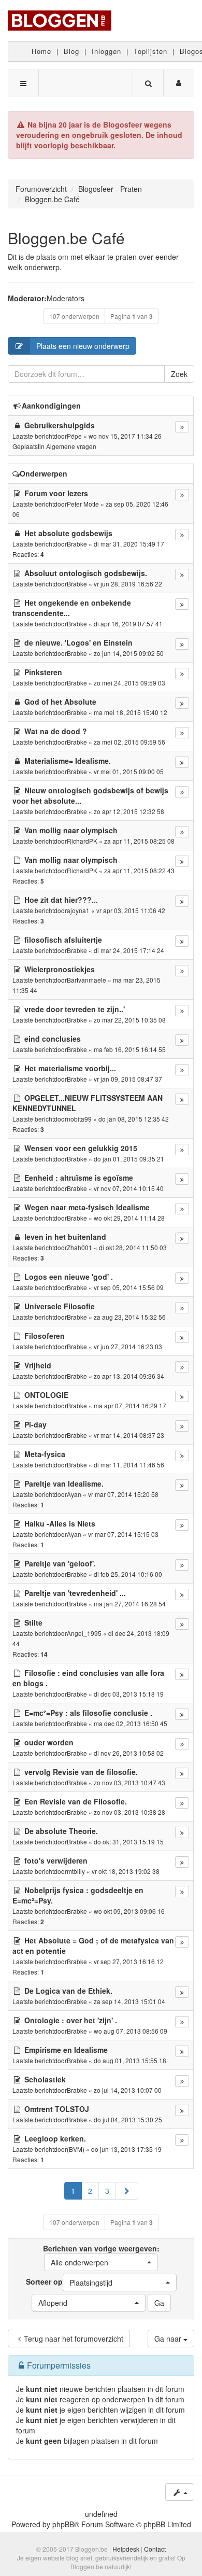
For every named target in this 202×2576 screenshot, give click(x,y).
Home (41, 51)
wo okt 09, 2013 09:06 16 (129, 1911)
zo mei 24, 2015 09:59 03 (129, 683)
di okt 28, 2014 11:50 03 (133, 1247)
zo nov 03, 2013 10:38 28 (129, 1812)
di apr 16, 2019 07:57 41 (128, 624)
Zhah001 (80, 1247)
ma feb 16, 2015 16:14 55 (130, 1049)
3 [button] (107, 2191)
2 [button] (90, 2191)
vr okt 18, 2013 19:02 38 (126, 1871)
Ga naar (169, 2339)
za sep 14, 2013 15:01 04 (129, 2001)
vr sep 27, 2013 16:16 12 (129, 1961)
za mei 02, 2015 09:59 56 (129, 742)
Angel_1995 (84, 1633)
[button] (127, 2191)
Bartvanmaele (86, 980)
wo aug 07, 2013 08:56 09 (131, 2031)
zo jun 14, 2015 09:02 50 (129, 653)
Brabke (77, 544)
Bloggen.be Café (66, 238)
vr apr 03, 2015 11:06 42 (131, 910)
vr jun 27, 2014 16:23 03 (128, 1346)
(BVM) (76, 2149)
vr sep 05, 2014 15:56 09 (129, 1287)
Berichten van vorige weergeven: (101, 2255)
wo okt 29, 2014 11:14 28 (129, 1218)
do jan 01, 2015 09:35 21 (129, 1159)
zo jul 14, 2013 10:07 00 (128, 2090)
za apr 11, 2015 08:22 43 (139, 870)
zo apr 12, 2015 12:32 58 (129, 811)
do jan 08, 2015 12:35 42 (134, 1119)
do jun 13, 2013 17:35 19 (126, 2149)
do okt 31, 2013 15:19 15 (129, 1842)
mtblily (76, 1871)
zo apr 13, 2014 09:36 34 (129, 1376)
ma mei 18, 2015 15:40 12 (131, 712)
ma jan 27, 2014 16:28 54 (130, 1604)
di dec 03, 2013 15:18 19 (129, 1694)
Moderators (66, 298)
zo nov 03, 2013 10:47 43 (129, 1782)
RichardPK (82, 841)
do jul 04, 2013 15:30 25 (128, 2119)
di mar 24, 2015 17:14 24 (129, 950)
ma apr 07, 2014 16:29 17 (130, 1405)
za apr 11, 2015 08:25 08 (139, 841)
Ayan (74, 1494)
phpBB (63, 2524)
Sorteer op (69, 2282)
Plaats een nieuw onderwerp (83, 346)
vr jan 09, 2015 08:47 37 (128, 1079)
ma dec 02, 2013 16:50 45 (131, 1723)
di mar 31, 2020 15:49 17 (129, 544)
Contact (155, 2549)
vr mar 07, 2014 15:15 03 (123, 1534)
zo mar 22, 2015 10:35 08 (130, 1020)
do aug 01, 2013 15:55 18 (130, 2060)
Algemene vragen (71, 446)
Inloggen (106, 51)
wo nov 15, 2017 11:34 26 (125, 436)
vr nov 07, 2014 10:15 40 (129, 1188)
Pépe (74, 436)
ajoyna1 (78, 910)
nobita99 (79, 1119)
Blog (71, 51)
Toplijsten (150, 51)
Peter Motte (83, 504)
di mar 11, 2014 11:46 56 (129, 1465)
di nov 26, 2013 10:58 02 (129, 1753)
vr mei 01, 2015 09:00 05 (129, 771)
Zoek (179, 374)
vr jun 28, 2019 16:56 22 (128, 584)
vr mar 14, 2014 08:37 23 (129, 1435)
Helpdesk (126, 2549)
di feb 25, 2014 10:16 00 (128, 1574)
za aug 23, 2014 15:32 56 (130, 1317)
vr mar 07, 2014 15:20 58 (123, 1494)
